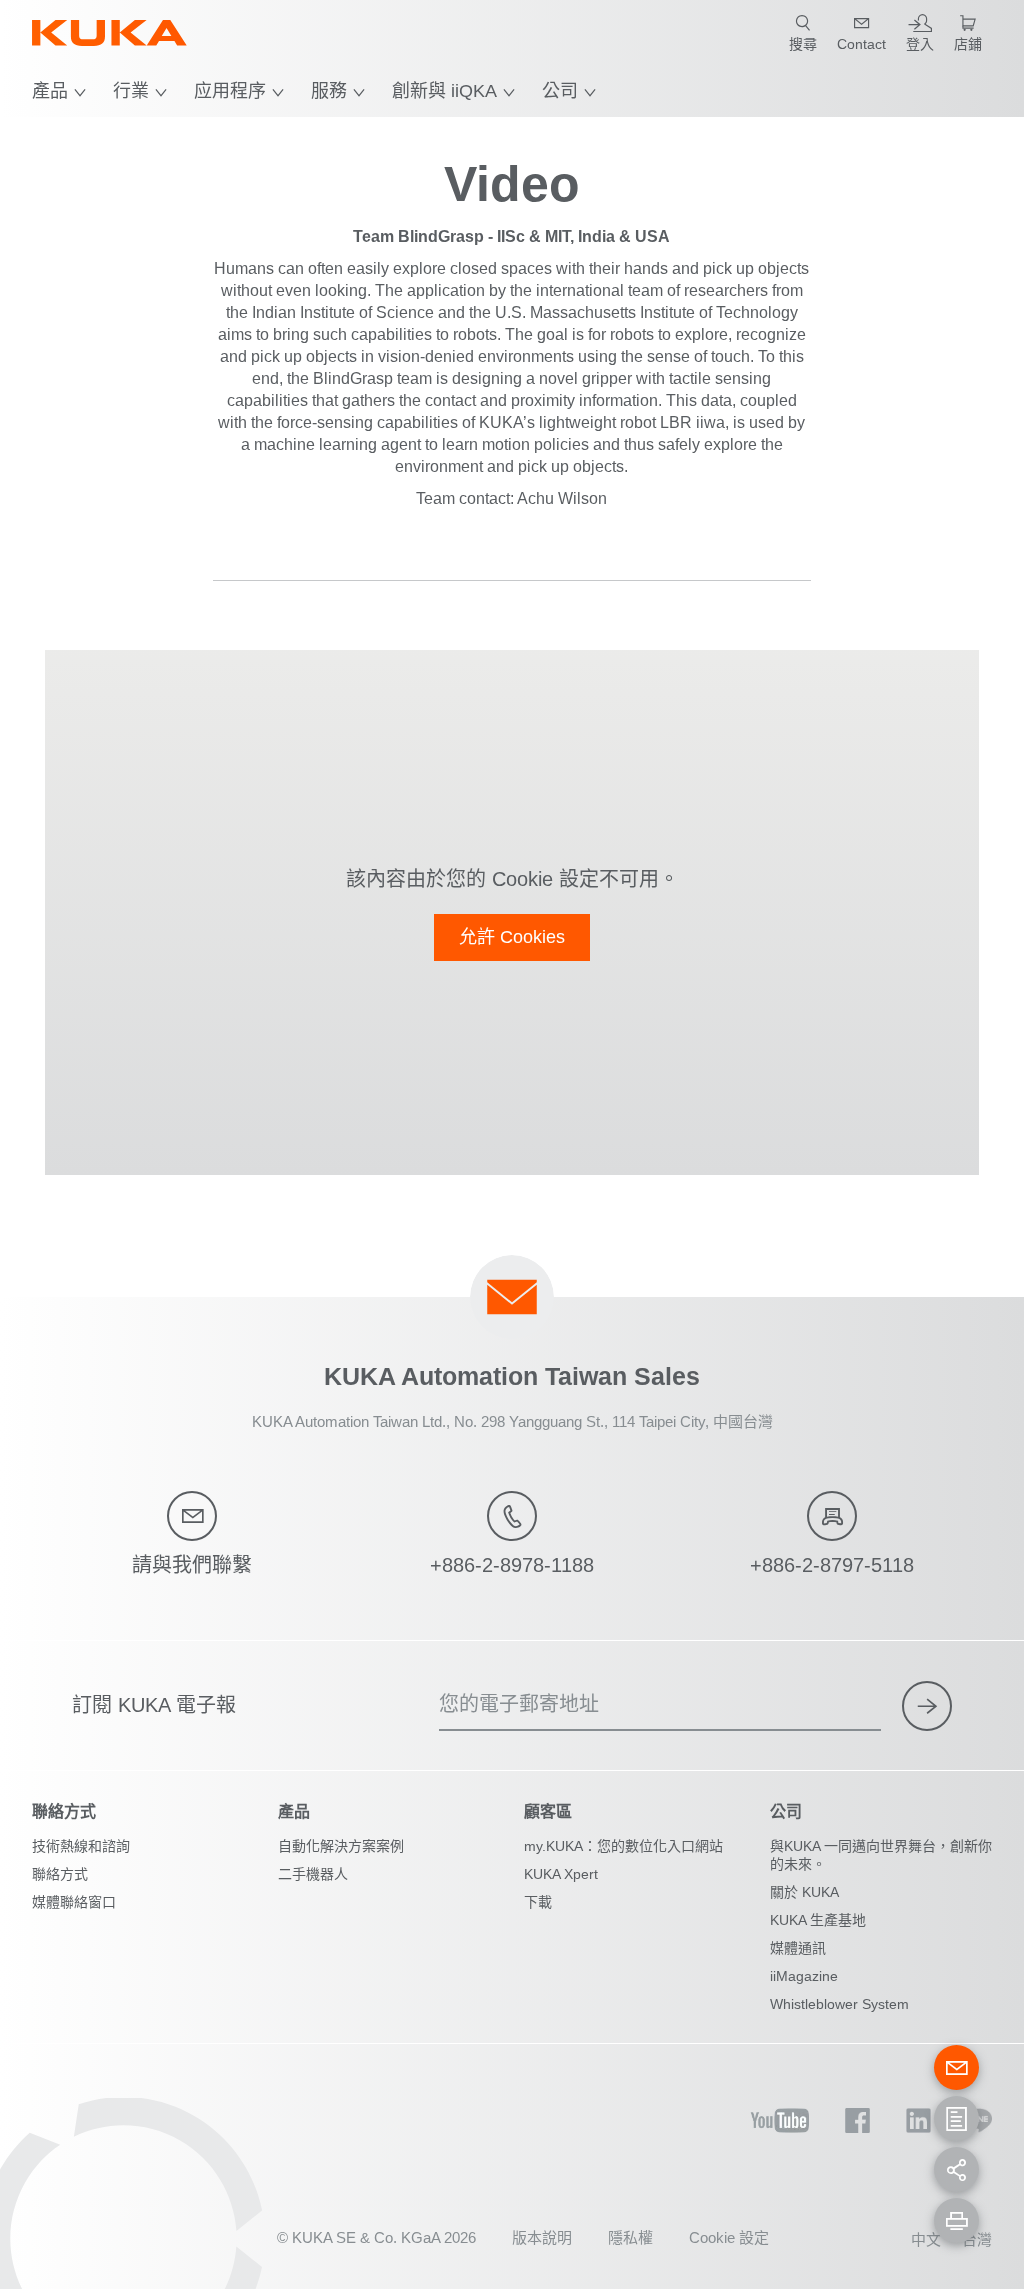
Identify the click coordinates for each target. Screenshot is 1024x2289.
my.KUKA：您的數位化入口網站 (623, 1846)
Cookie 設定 (729, 2237)
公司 (560, 91)
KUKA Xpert (561, 1874)
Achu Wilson (562, 498)
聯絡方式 (60, 1874)
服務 (329, 91)
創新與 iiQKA (444, 91)
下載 (538, 1902)
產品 (50, 91)
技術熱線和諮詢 (81, 1846)
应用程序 (230, 91)
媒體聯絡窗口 (74, 1902)
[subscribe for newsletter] (927, 1706)
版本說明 (542, 2237)
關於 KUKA (804, 1892)
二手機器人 (313, 1874)
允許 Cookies (512, 937)
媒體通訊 (798, 1948)
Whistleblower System (839, 2004)
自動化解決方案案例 (341, 1846)
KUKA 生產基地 (818, 1920)
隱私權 (630, 2237)
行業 (131, 91)
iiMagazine (804, 1976)
